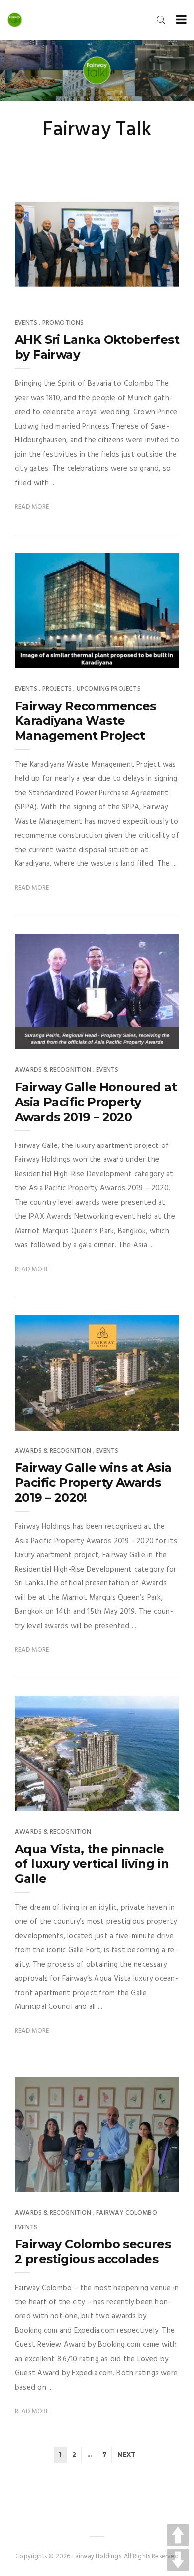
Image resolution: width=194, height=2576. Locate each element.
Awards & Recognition (53, 1070)
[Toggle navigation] (179, 20)
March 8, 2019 (146, 1420)
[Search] (161, 20)
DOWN (178, 2560)
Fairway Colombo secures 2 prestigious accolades (93, 2251)
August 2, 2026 (144, 291)
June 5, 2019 (150, 658)
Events (26, 323)
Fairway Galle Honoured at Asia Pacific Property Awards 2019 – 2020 (96, 1102)
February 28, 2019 (140, 2181)
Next (126, 2455)
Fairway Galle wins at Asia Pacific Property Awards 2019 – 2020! (93, 1483)
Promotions (63, 323)
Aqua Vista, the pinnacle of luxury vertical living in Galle (92, 1864)
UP (178, 2535)
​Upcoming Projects (109, 689)
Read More (32, 507)
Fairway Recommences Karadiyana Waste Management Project (86, 721)
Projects (57, 689)
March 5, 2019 (146, 1801)
